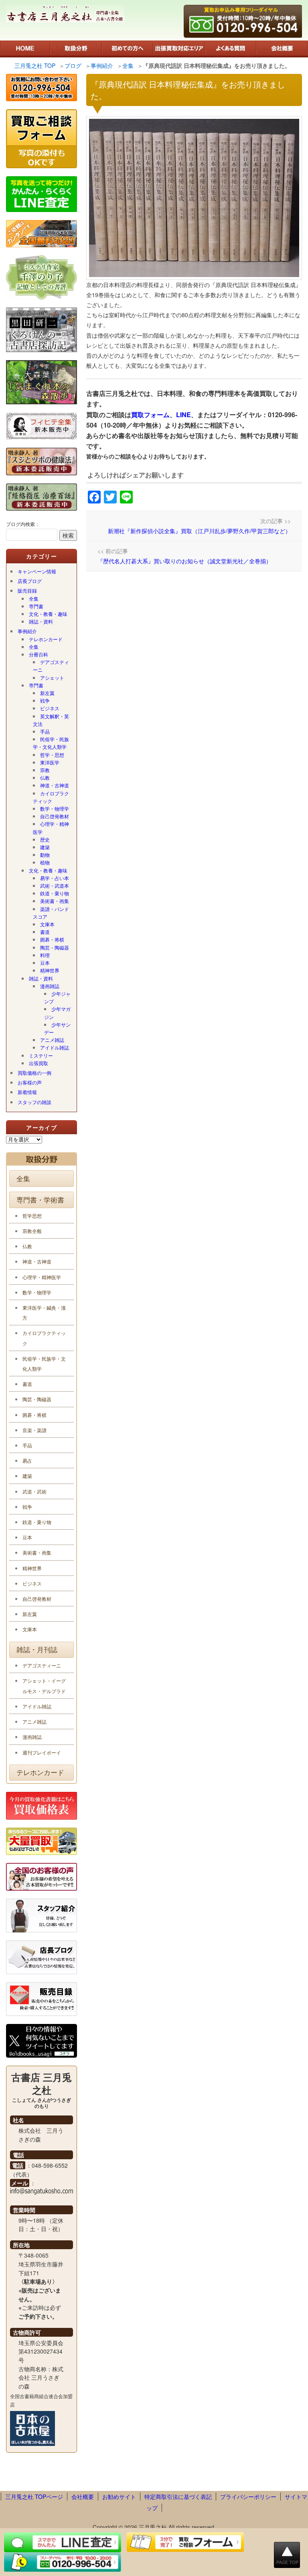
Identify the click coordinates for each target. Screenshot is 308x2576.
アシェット (52, 678)
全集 (34, 598)
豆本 (45, 963)
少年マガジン (57, 1013)
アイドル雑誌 (55, 1047)
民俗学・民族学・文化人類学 (51, 743)
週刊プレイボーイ (42, 1752)
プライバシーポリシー (248, 2497)
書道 (45, 932)
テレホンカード (46, 639)
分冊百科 (38, 654)
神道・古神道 (55, 785)
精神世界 (50, 970)
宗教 (45, 770)
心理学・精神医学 (51, 827)
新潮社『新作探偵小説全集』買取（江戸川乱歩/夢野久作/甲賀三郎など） (199, 531)
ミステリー (41, 1055)
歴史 (45, 839)
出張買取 (38, 1063)
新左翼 (47, 693)
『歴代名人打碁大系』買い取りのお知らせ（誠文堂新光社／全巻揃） (184, 561)
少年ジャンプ (57, 997)
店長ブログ (30, 581)
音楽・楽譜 (34, 1430)
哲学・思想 (52, 755)
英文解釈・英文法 (51, 720)
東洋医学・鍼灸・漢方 (44, 1312)
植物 (45, 862)
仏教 (45, 777)
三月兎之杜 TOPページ (34, 2497)
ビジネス (50, 708)
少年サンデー (57, 1028)
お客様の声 (30, 1082)
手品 (45, 731)
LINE (183, 415)
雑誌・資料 (41, 621)
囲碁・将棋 (52, 939)
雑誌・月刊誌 (37, 1649)
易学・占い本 (55, 878)
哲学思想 (32, 1216)
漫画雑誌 (50, 986)
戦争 (45, 700)
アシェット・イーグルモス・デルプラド (44, 1685)
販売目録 (27, 590)
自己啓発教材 (55, 816)
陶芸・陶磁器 (55, 947)
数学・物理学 (55, 808)
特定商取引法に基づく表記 (178, 2497)
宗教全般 (32, 1231)
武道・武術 (34, 1491)
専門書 (36, 606)
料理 (45, 955)
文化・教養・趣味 (48, 614)
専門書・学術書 (40, 1200)
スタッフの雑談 (34, 1102)
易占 (27, 1460)
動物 (45, 855)
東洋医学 (50, 762)
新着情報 (27, 1092)
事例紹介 (27, 631)
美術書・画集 (55, 901)
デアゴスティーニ (51, 666)
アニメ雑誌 (52, 1040)
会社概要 (83, 2497)
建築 (45, 847)
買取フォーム (150, 415)
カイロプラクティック (51, 797)
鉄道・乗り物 (55, 893)
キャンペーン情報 (37, 571)
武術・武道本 (55, 885)
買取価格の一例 (34, 1073)
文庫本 (47, 924)
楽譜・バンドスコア (51, 913)
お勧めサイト (119, 2497)
